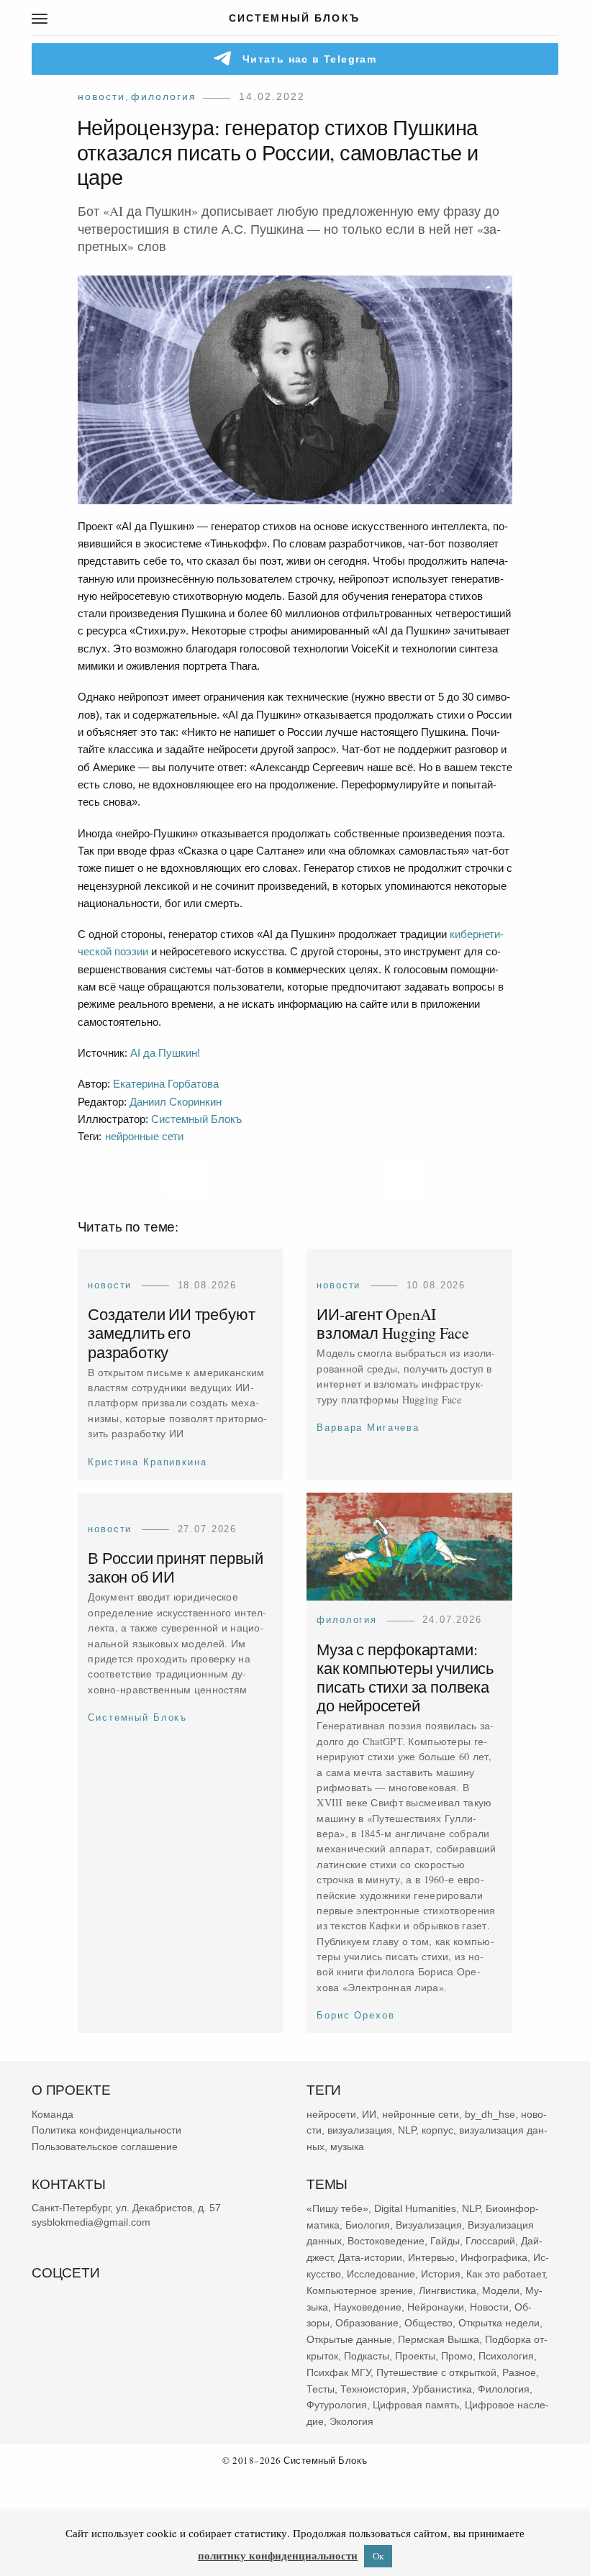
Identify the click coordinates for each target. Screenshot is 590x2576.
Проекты (415, 2356)
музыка (347, 2147)
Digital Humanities (415, 2208)
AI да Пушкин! (165, 1053)
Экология (351, 2421)
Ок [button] (378, 2556)
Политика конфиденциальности (106, 2130)
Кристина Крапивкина (147, 1461)
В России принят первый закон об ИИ (176, 1568)
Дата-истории (370, 2257)
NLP (407, 2130)
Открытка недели (499, 2323)
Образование (367, 2323)
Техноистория (373, 2388)
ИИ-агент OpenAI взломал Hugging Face (392, 1323)
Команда (53, 2114)
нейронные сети (144, 1136)
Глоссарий (490, 2241)
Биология (368, 2224)
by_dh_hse (490, 2114)
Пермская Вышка (439, 2339)
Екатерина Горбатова (166, 1084)
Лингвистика (448, 2290)
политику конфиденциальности (278, 2555)
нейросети (331, 2114)
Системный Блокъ (196, 1119)
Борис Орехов (355, 2016)
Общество (428, 2323)
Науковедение (368, 2306)
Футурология (337, 2405)
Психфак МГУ (339, 2372)
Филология (164, 96)
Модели (501, 2290)
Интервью (431, 2257)
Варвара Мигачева (368, 1428)
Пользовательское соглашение (105, 2147)
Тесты (321, 2388)
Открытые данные (349, 2339)
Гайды (445, 2241)
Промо (457, 2356)
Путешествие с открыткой (436, 2372)
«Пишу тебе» (337, 2208)
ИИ (369, 2114)
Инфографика (494, 2257)
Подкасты (367, 2356)
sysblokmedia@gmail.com (91, 2222)
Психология (506, 2356)
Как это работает (505, 2274)
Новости (101, 96)
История (441, 2274)
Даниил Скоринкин (176, 1102)
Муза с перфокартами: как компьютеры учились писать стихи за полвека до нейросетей (405, 1678)
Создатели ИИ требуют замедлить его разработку (171, 1333)
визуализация (360, 2130)
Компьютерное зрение (360, 2290)
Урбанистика (442, 2388)
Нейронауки (436, 2306)
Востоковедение (386, 2241)
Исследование (381, 2274)
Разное (519, 2372)
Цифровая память (416, 2405)
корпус (437, 2130)
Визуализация (429, 2224)
